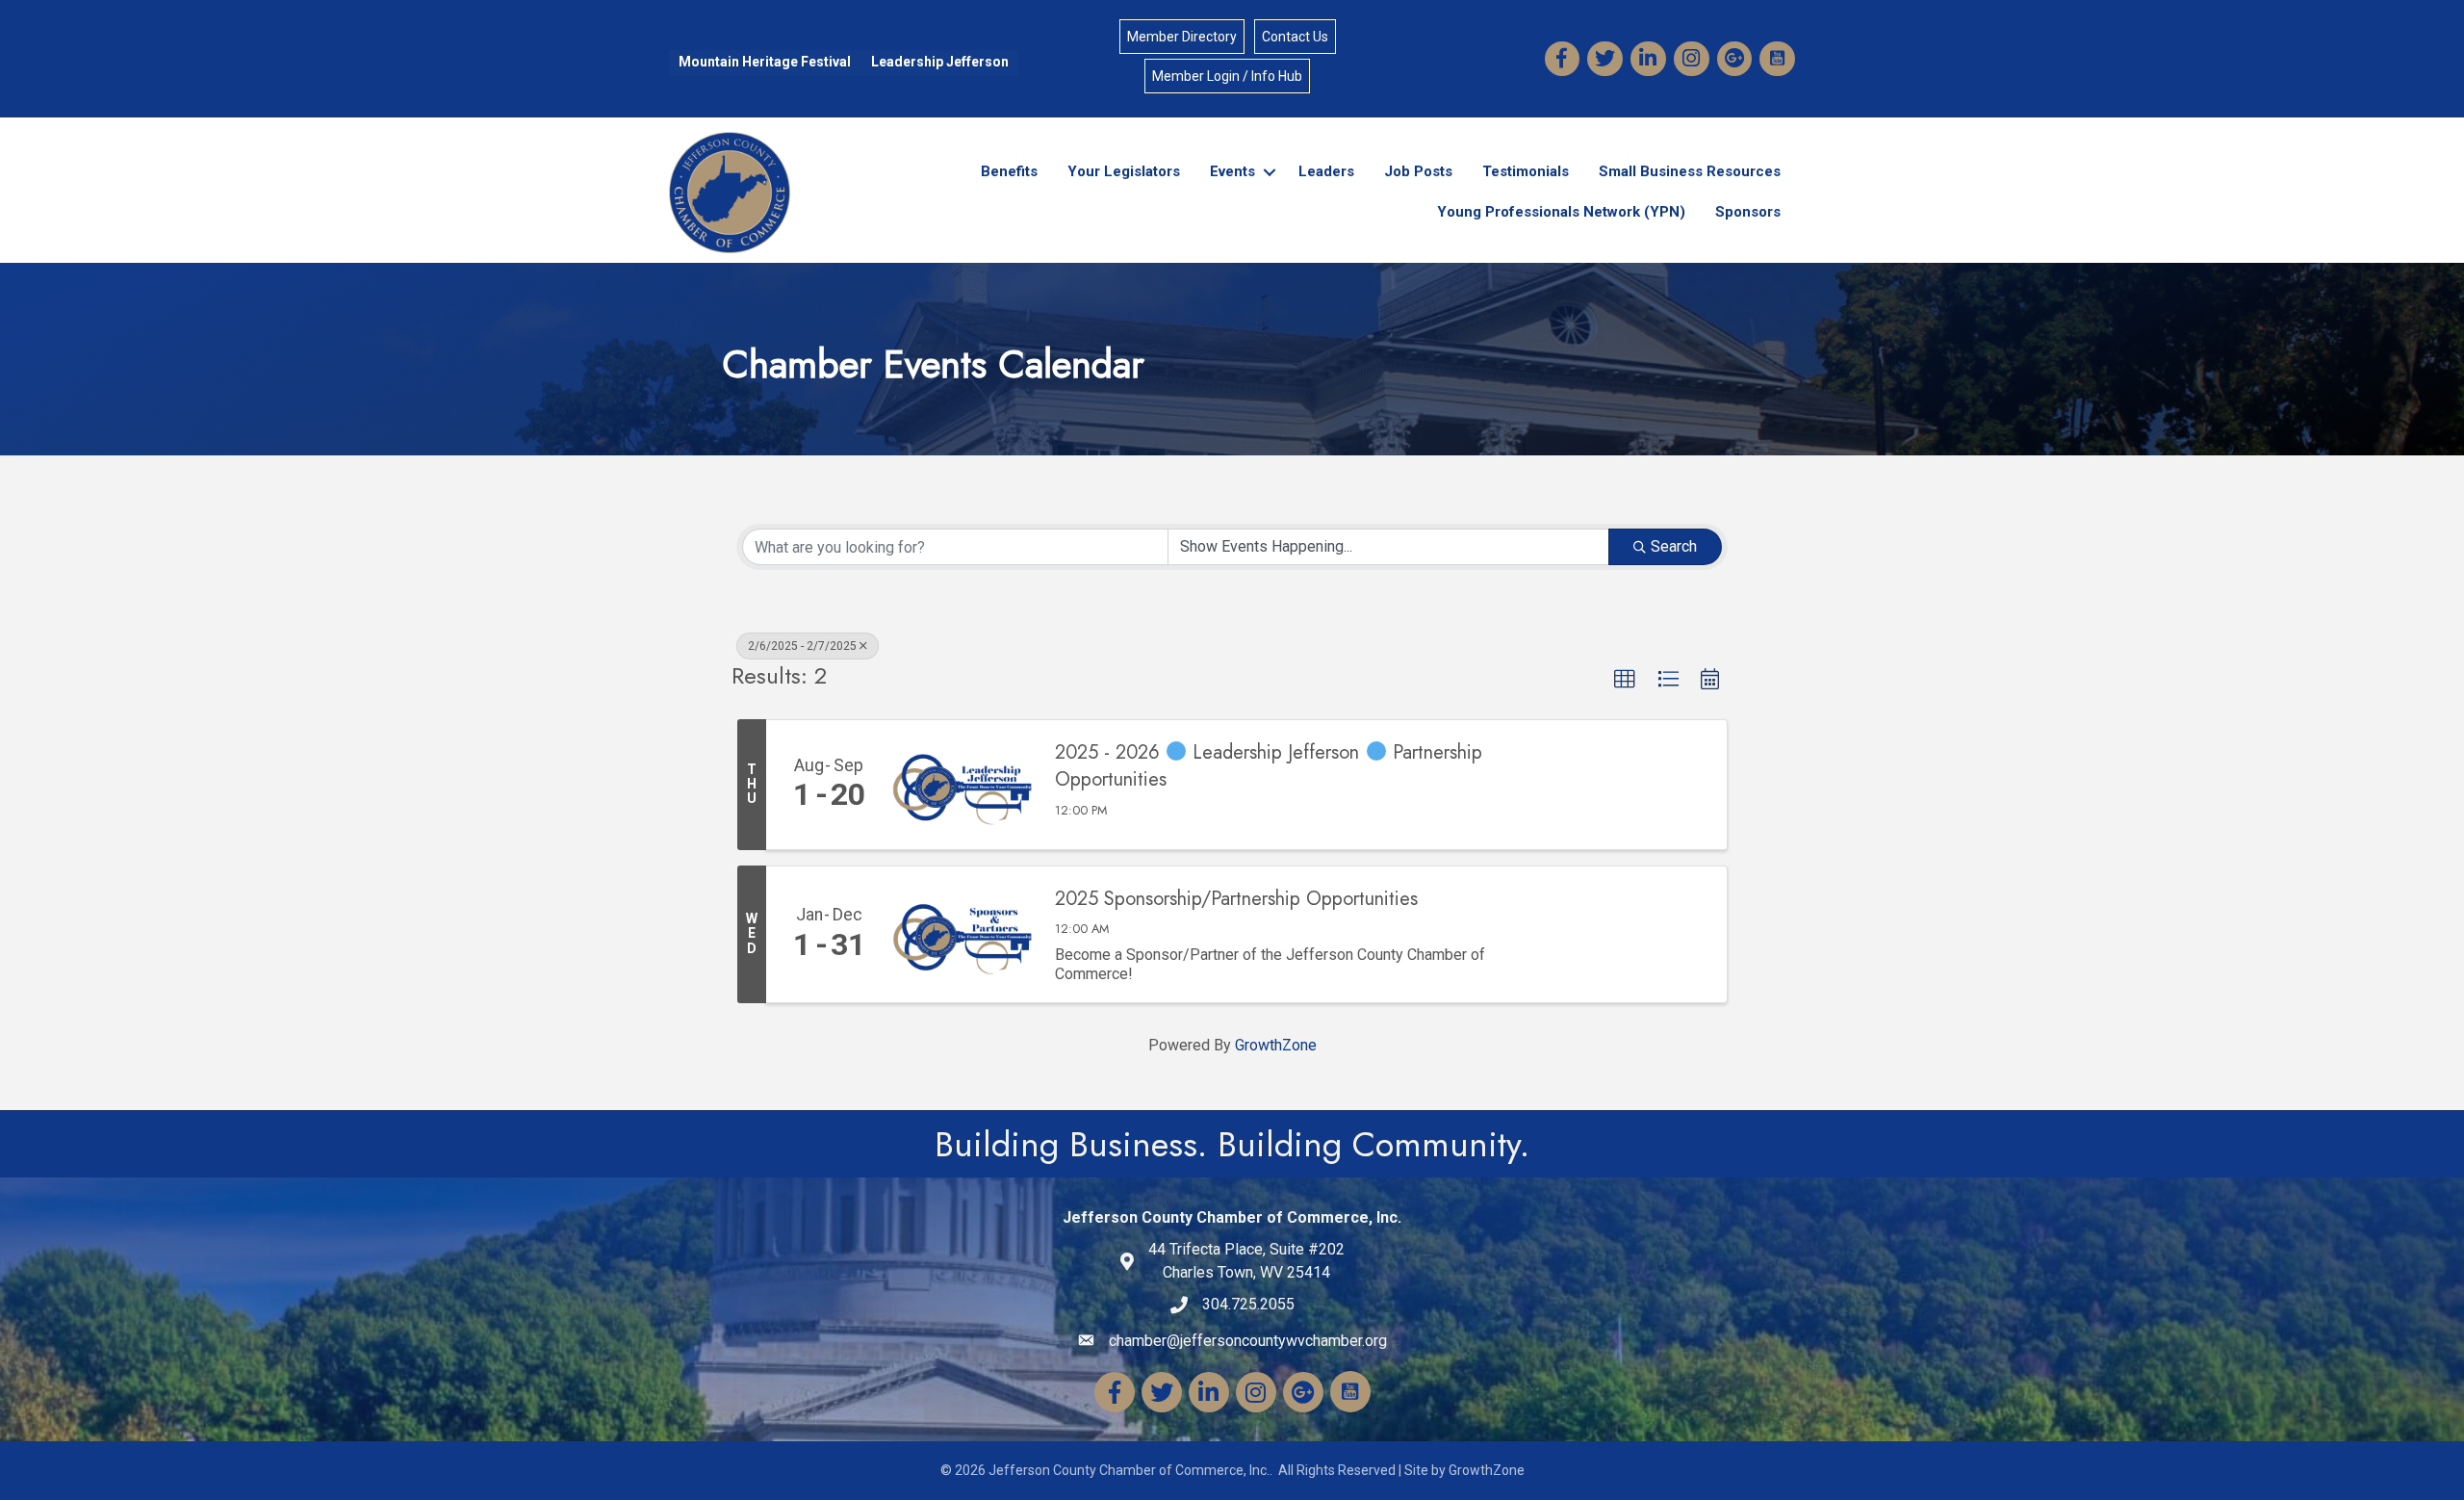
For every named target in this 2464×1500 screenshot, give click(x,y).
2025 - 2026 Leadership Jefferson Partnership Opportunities (1269, 766)
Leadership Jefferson (940, 62)
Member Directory (1182, 37)
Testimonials (1526, 171)
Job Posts (1418, 171)
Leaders (1326, 171)
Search (1674, 546)
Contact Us (1295, 37)
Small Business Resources (1690, 171)
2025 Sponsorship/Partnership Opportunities (1236, 899)
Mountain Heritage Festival (765, 62)
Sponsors (1748, 212)
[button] (1625, 680)
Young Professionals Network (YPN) (1561, 212)
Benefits (1009, 171)
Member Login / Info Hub (1227, 76)
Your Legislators (1124, 171)
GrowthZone (1276, 1045)
